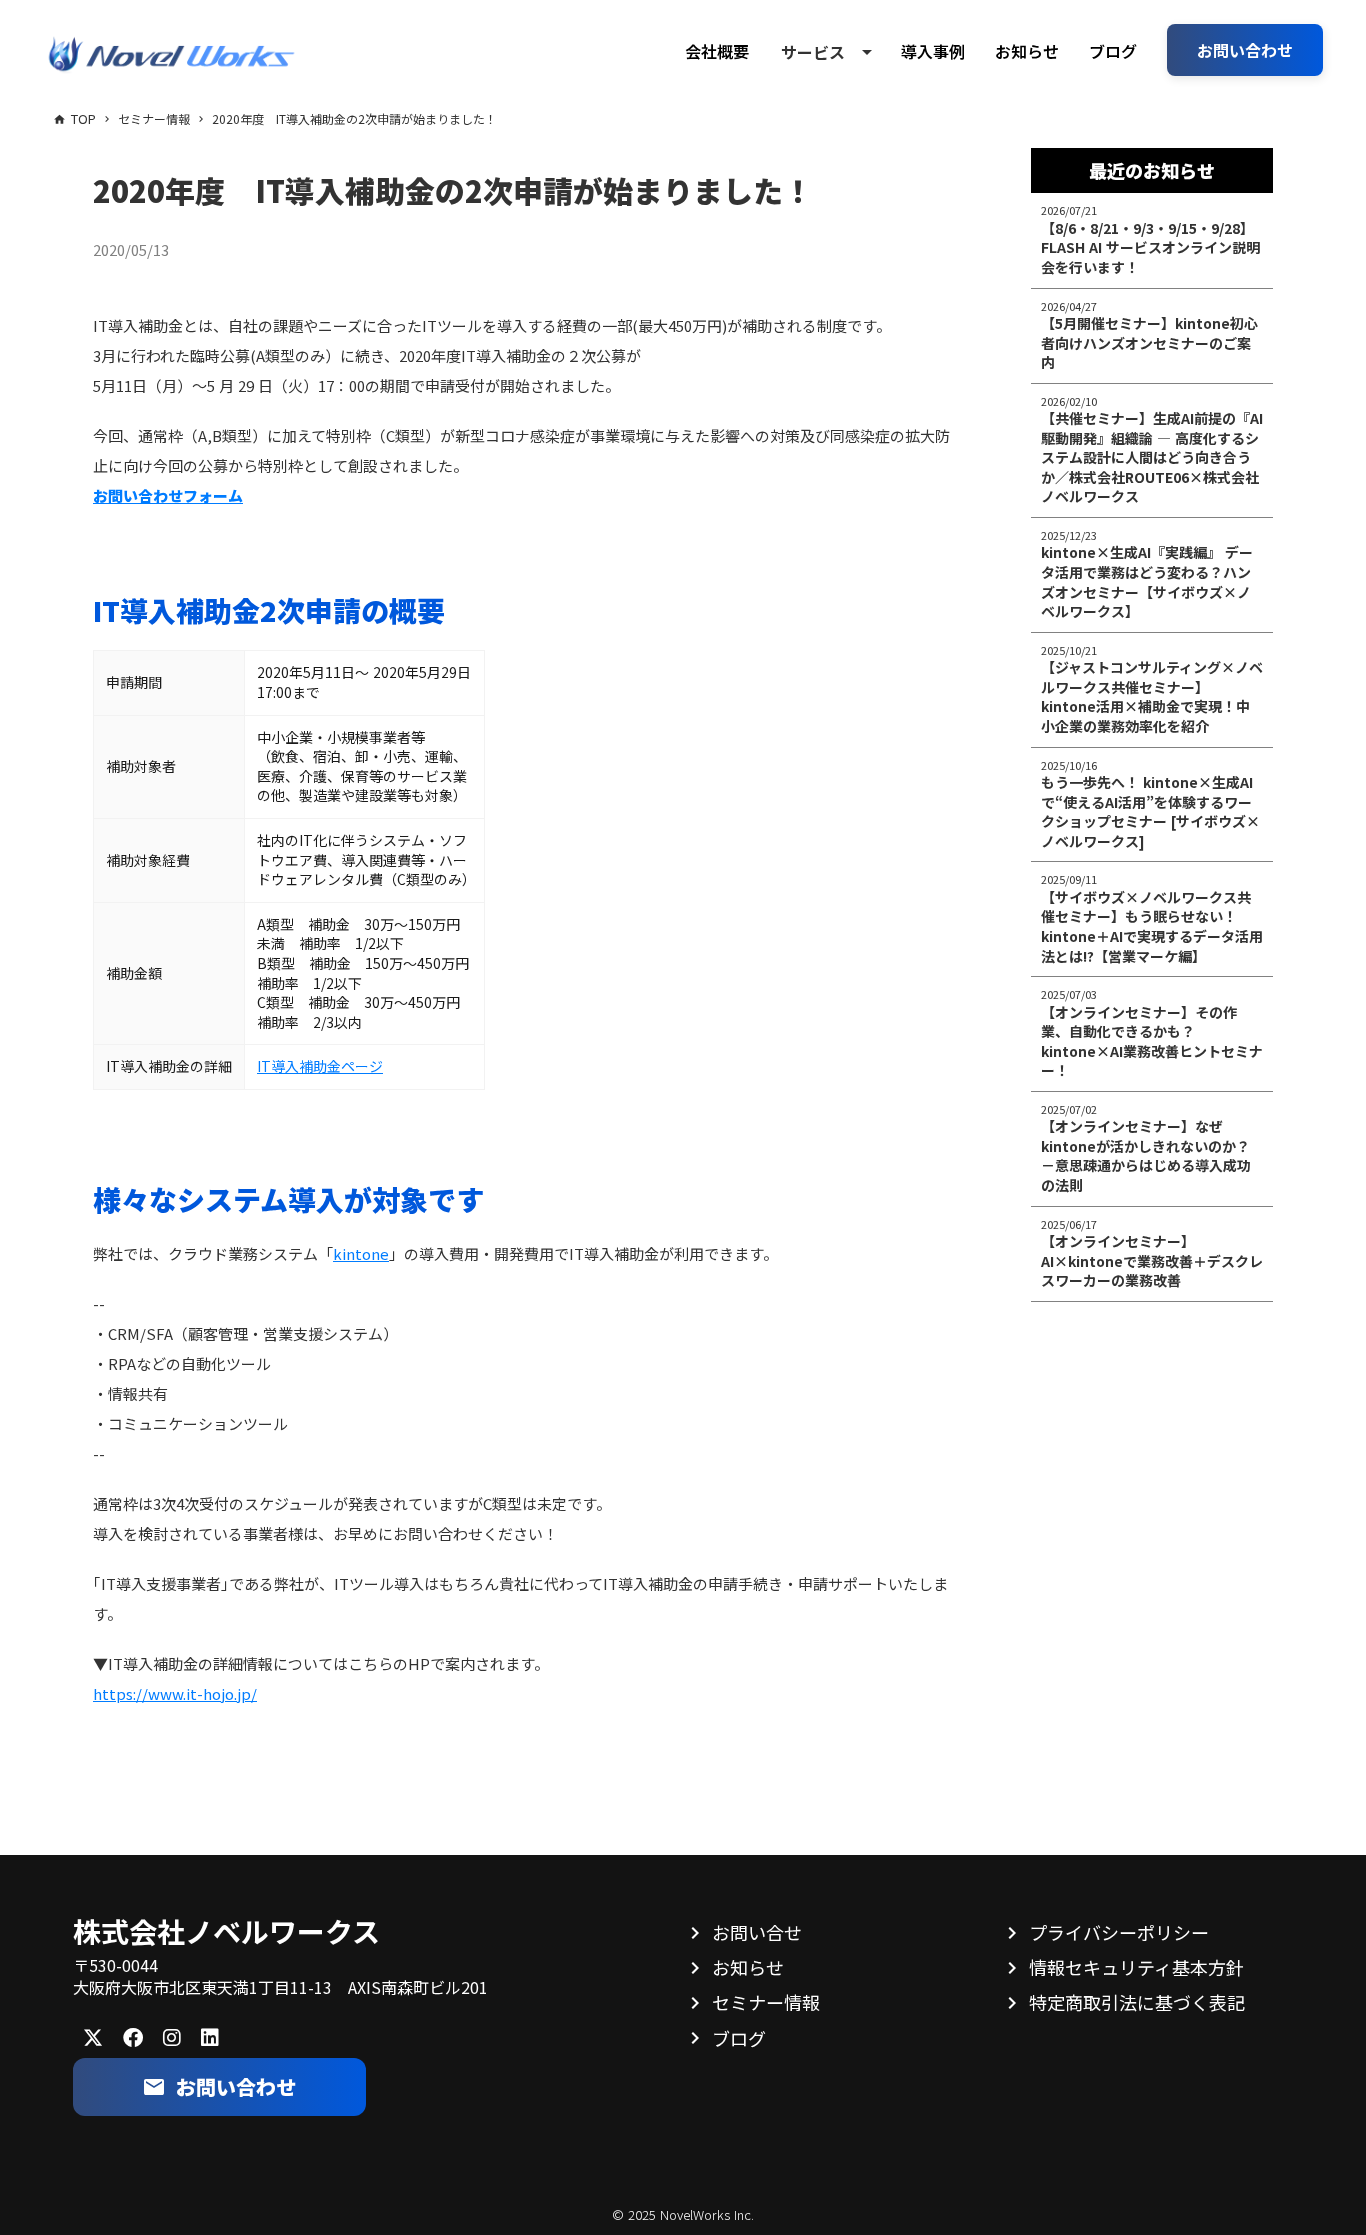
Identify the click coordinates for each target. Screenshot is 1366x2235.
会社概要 (717, 51)
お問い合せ (757, 1932)
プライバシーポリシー (1119, 1932)
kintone (361, 1253)
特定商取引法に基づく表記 (1137, 2002)
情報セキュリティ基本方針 (1136, 1967)
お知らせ (1027, 51)
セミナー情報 (766, 2002)
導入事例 (933, 51)
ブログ (1113, 51)
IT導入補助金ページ (320, 1066)
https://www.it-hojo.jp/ (175, 1693)
